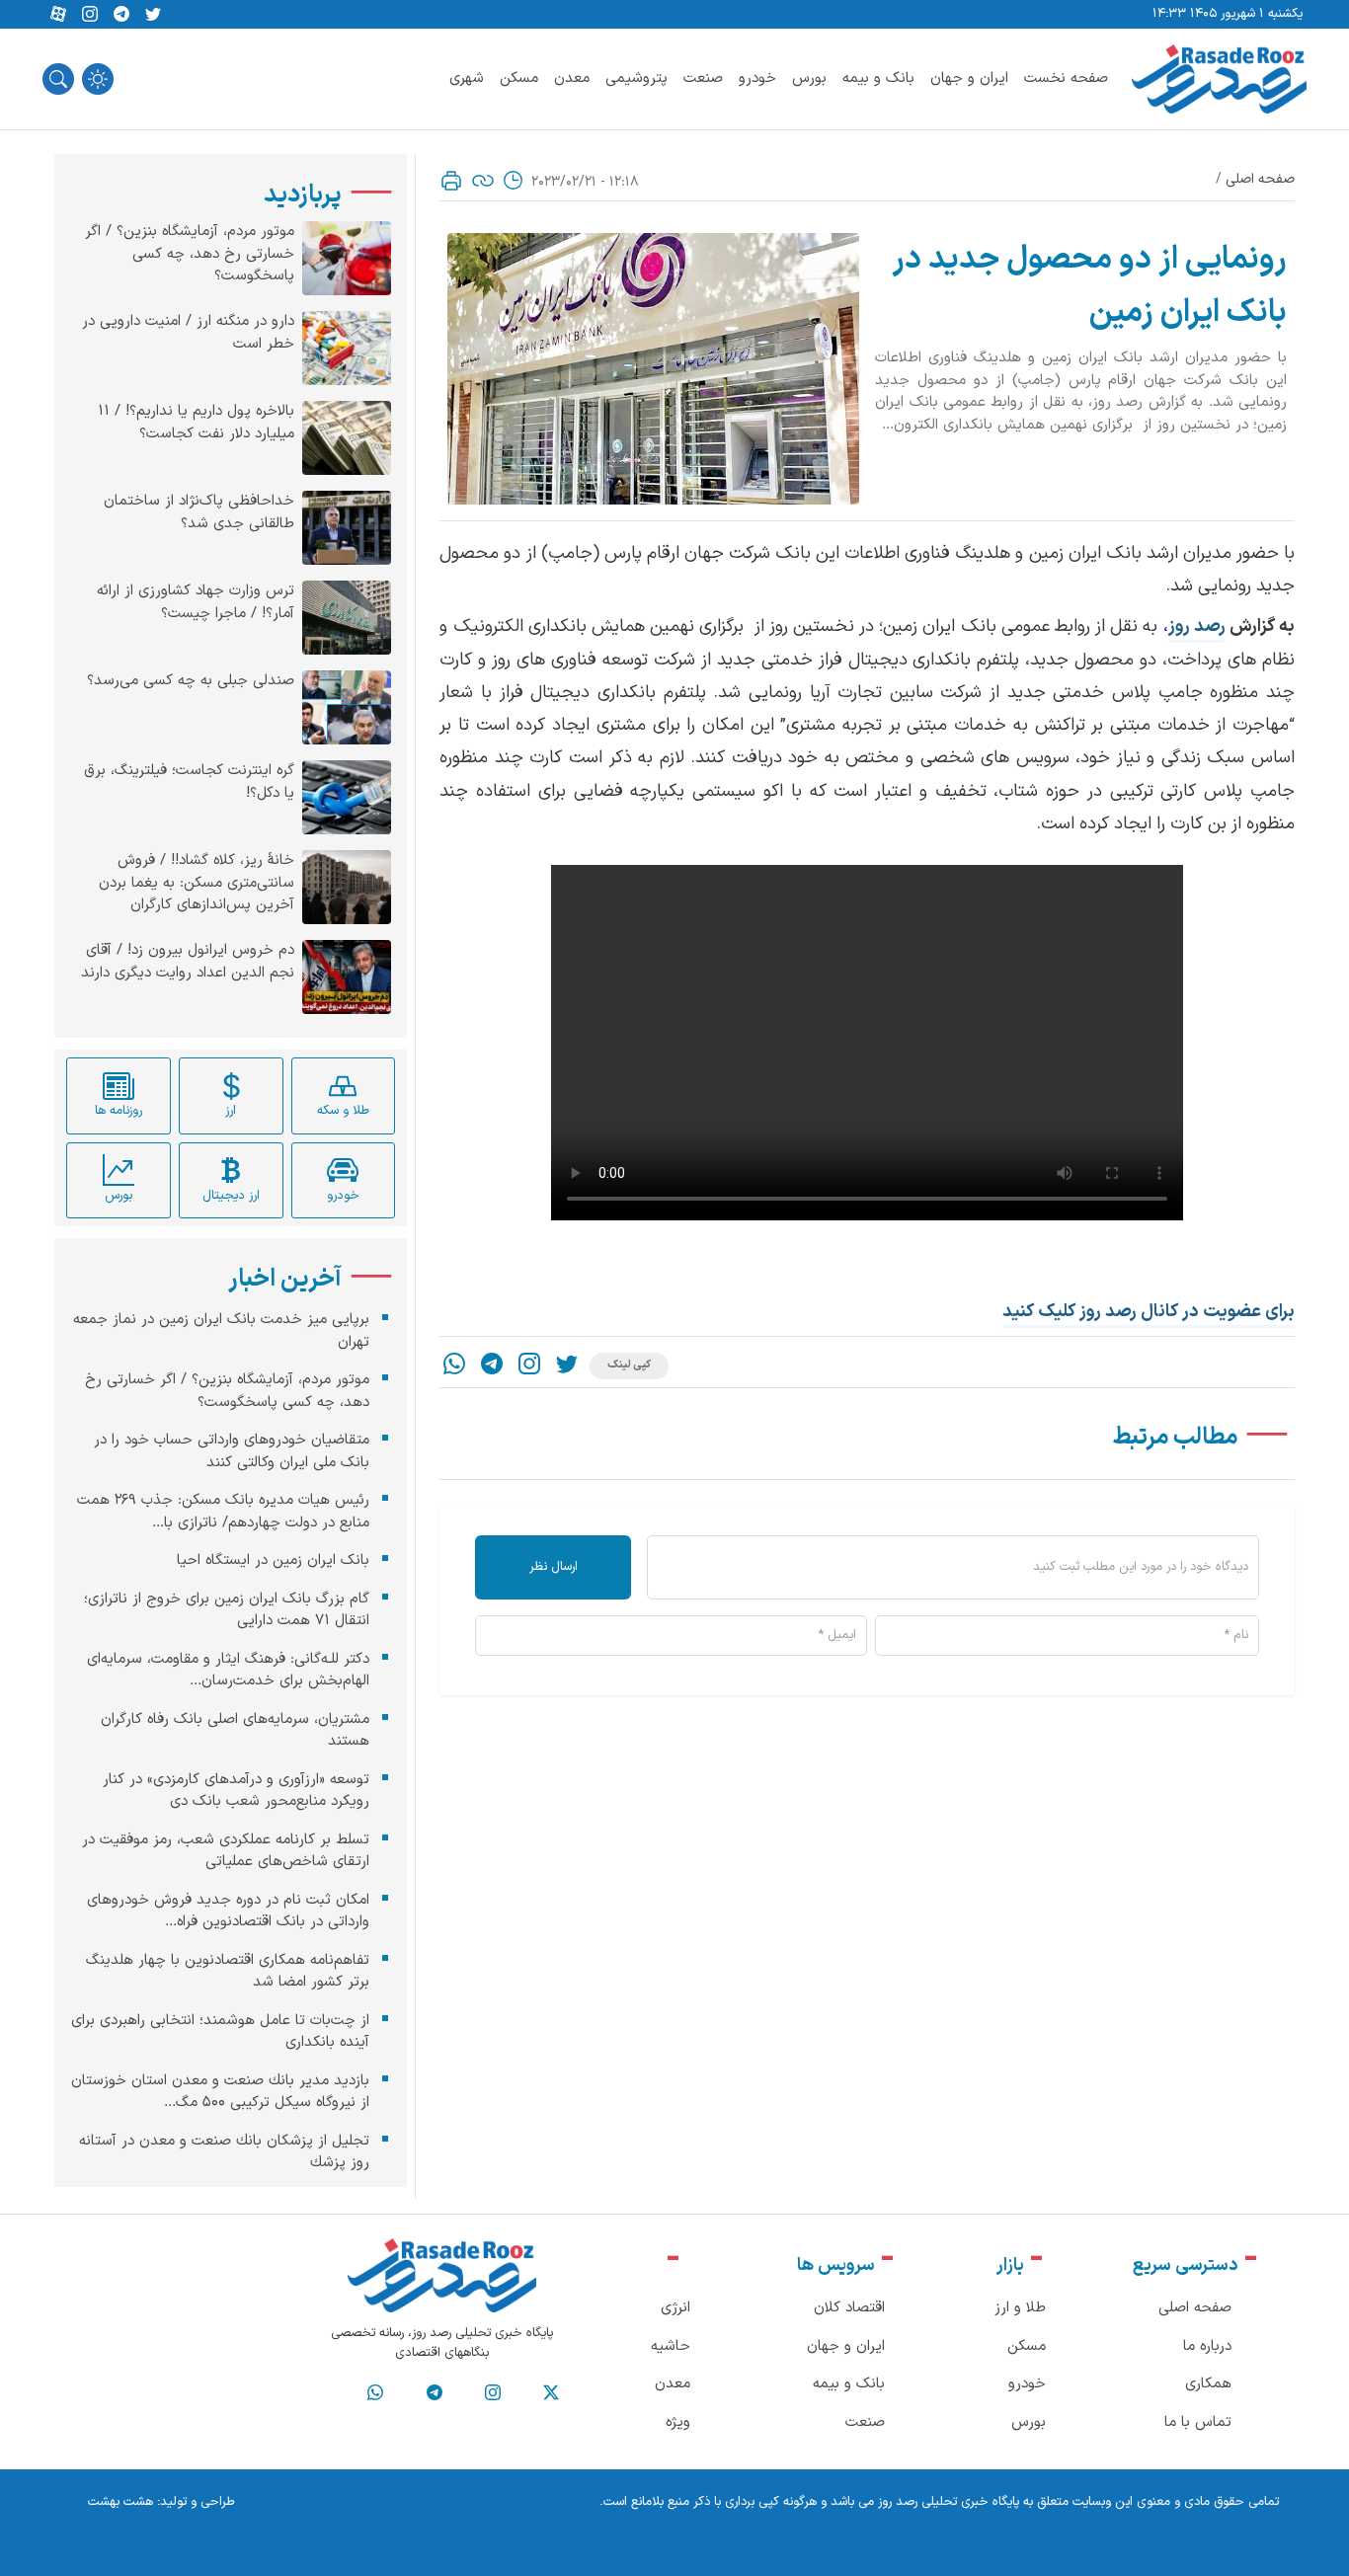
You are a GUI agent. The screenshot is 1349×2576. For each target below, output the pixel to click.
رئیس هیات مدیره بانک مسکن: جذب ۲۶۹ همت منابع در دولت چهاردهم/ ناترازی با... (223, 1512)
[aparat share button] (58, 15)
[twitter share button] (153, 15)
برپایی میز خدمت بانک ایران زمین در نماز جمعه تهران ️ (221, 1331)
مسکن (519, 78)
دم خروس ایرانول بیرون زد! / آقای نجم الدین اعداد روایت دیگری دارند (188, 962)
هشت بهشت (120, 2502)
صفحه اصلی (1260, 179)
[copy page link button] (483, 181)
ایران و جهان (969, 78)
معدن (572, 78)
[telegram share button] (121, 15)
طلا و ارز (1020, 2308)
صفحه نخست (1066, 78)
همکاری (1208, 2384)
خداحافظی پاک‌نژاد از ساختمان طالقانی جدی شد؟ (199, 513)
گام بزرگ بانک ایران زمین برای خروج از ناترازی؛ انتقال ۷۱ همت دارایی (227, 1609)
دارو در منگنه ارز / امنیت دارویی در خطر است (188, 333)
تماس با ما (1198, 2422)
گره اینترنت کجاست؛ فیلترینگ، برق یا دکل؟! (189, 782)
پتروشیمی (636, 78)
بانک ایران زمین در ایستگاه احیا (273, 1561)
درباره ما (1207, 2346)
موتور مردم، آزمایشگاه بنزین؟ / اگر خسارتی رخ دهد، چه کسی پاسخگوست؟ (190, 254)
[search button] (58, 79)
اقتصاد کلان (849, 2308)
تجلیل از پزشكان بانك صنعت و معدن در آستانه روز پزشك (224, 2151)
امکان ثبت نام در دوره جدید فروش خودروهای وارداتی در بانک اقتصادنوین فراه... (228, 1911)
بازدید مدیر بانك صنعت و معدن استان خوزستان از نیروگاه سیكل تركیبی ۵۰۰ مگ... (220, 2091)
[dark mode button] (98, 79)
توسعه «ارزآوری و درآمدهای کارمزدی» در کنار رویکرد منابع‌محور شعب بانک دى (236, 1790)
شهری (467, 78)
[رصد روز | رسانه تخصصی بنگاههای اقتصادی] (1219, 79)
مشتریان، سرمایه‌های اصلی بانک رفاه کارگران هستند (235, 1730)
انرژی (675, 2308)
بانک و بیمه (878, 78)
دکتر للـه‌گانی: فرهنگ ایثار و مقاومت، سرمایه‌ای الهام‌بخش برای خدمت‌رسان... (228, 1670)
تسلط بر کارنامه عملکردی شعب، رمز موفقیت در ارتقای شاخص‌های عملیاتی (226, 1850)
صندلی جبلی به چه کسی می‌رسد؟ (191, 681)
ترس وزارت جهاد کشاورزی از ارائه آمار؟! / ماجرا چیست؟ (196, 603)
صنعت (703, 78)
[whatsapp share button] (454, 1366)
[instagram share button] (90, 15)
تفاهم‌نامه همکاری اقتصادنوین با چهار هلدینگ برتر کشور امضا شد (228, 1971)
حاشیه (671, 2346)
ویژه (678, 2422)
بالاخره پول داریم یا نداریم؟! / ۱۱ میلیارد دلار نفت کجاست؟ (196, 423)
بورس (809, 78)
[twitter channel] (551, 2393)
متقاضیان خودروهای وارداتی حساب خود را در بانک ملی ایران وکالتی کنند (232, 1451)
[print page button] (451, 181)
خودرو (757, 78)
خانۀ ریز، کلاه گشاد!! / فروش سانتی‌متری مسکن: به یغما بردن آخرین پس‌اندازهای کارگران (197, 883)
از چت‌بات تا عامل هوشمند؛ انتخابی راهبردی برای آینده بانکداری (220, 2031)
